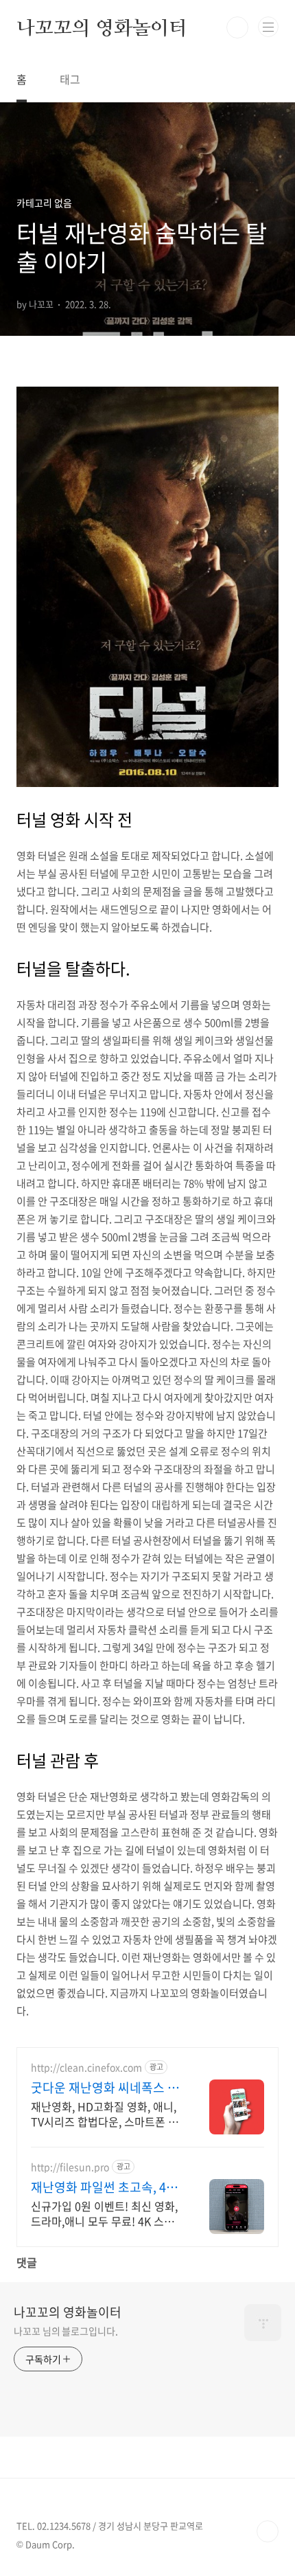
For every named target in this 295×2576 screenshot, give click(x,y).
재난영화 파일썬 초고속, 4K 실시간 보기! (103, 2187)
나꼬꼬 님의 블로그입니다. (66, 2331)
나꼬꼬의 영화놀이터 (102, 27)
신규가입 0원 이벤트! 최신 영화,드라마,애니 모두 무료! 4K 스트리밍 (104, 2213)
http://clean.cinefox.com (86, 2067)
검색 (237, 27)
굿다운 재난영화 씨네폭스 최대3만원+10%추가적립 (105, 2088)
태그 (70, 79)
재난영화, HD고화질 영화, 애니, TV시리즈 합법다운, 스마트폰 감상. (105, 2113)
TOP (268, 2531)
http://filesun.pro (70, 2167)
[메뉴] (268, 27)
